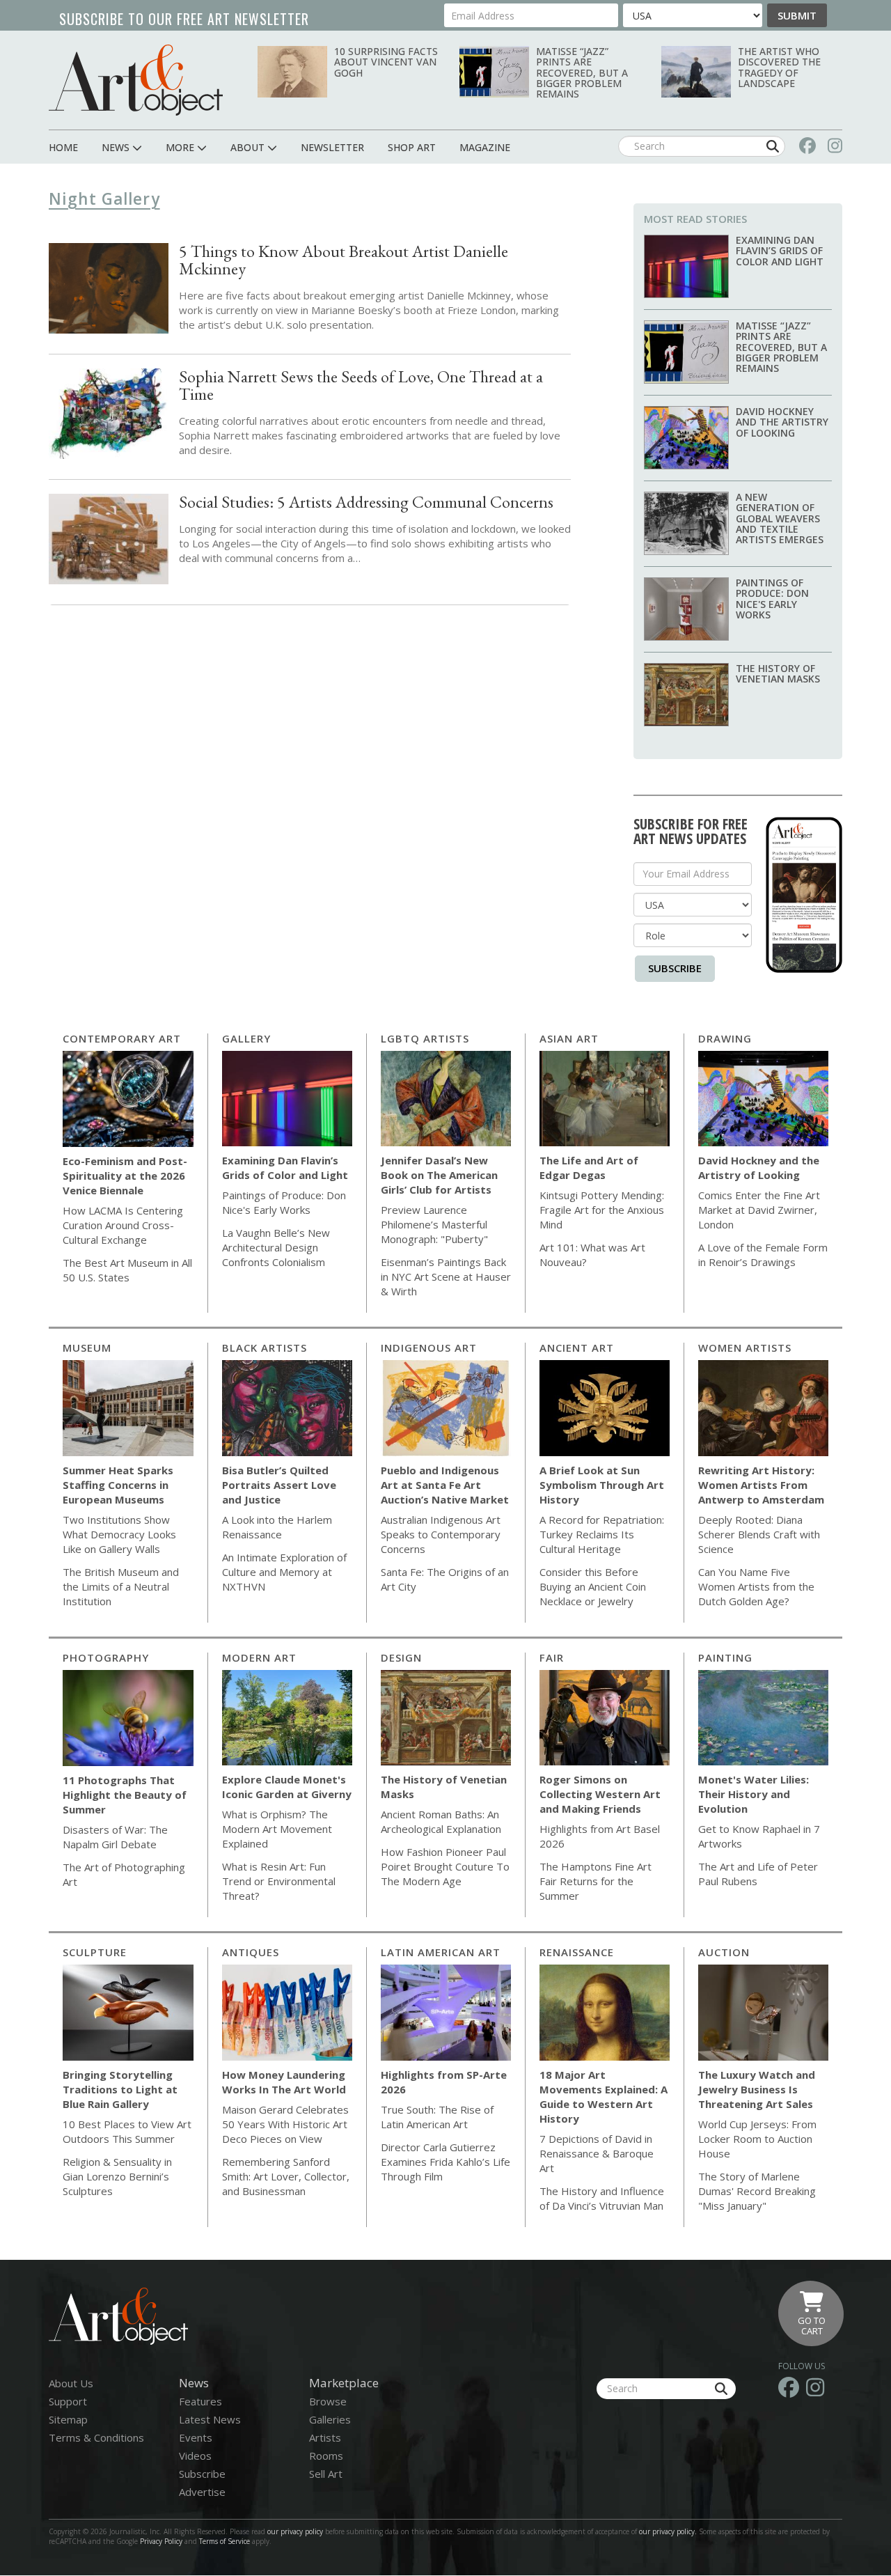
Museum (87, 1348)
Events (196, 2437)
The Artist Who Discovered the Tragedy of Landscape (779, 67)
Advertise (202, 2492)
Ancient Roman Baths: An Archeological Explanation (441, 1821)
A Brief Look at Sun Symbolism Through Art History (602, 1485)
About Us (71, 2383)
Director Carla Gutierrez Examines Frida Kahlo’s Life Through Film (445, 2162)
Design (401, 1657)
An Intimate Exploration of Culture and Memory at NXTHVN (284, 1572)
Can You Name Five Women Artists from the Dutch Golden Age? (756, 1586)
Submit (797, 15)
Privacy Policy (161, 2541)
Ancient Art (577, 1348)
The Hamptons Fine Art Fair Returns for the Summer (596, 1881)
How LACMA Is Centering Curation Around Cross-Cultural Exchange (123, 1225)
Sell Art (326, 2474)
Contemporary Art (122, 1038)
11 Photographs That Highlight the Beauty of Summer (125, 1795)
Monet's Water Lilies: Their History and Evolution (754, 1794)
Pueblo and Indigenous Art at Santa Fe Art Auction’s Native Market (445, 1485)
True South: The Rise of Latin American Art (437, 2117)
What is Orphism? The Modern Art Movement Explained (277, 1829)
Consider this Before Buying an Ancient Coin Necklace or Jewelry (593, 1586)
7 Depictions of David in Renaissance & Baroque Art (597, 2153)
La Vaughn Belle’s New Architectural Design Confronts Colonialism (276, 1247)
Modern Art (259, 1657)
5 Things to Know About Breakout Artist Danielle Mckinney (344, 260)
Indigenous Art (429, 1348)
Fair (552, 1657)
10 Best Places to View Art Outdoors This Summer (127, 2131)
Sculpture (95, 1952)
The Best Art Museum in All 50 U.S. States (127, 1270)
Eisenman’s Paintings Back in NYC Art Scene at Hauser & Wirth (446, 1277)
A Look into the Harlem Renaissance (277, 1527)
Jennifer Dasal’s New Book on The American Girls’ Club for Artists (439, 1175)
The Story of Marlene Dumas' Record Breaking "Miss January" (757, 2191)
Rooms (326, 2456)
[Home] (136, 80)
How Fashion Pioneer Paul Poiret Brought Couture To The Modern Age (445, 1866)
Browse (328, 2401)
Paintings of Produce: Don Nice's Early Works (772, 599)
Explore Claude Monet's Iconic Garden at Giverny (287, 1787)
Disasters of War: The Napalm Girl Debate (115, 1837)
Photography (106, 1657)
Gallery (246, 1038)
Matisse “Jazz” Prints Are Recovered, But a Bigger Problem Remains (582, 73)
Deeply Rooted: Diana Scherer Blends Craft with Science (759, 1534)
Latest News (210, 2419)
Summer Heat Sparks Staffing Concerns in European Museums (118, 1485)
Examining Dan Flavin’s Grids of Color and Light (780, 251)
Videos (195, 2456)
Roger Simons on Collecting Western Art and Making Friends (600, 1794)
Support (68, 2401)
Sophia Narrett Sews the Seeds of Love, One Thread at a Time (361, 385)
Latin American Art (441, 1952)
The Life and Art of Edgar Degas (589, 1168)
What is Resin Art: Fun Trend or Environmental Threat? (279, 1881)
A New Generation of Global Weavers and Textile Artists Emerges (780, 518)
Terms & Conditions (96, 2437)
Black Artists (265, 1348)
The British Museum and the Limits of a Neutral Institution (121, 1586)
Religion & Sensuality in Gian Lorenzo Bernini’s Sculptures (117, 2176)
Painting (725, 1657)
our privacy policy (295, 2531)
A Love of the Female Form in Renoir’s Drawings (763, 1255)
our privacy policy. (669, 2531)
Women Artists (745, 1348)
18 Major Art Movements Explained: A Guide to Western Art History (604, 2097)
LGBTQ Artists (425, 1038)
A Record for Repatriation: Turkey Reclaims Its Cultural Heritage (602, 1534)
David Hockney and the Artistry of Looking (782, 422)
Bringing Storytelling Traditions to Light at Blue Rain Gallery (120, 2089)
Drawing (725, 1038)
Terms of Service (224, 2541)
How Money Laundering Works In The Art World (284, 2082)
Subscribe (675, 968)
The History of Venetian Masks (778, 673)
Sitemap (68, 2419)
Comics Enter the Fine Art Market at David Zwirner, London (759, 1210)
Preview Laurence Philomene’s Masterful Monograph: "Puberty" (434, 1224)
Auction (724, 1952)
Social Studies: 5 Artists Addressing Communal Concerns (366, 502)
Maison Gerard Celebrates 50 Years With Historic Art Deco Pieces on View (285, 2124)
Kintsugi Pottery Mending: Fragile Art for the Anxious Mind (602, 1210)
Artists (325, 2437)
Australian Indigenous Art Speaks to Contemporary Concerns (441, 1534)
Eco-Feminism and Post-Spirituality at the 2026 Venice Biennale (125, 1176)
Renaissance (577, 1952)
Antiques (251, 1952)
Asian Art (569, 1038)
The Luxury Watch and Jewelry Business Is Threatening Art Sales (757, 2089)
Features (200, 2401)
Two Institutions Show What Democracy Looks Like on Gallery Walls (119, 1534)
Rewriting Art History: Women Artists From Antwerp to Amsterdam (761, 1485)
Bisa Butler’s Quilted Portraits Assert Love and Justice (279, 1485)
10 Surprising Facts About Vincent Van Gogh (386, 62)
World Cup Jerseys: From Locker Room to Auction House (757, 2139)
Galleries (330, 2419)
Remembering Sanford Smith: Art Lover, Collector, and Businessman (286, 2176)
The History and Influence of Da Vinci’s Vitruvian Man (602, 2198)
